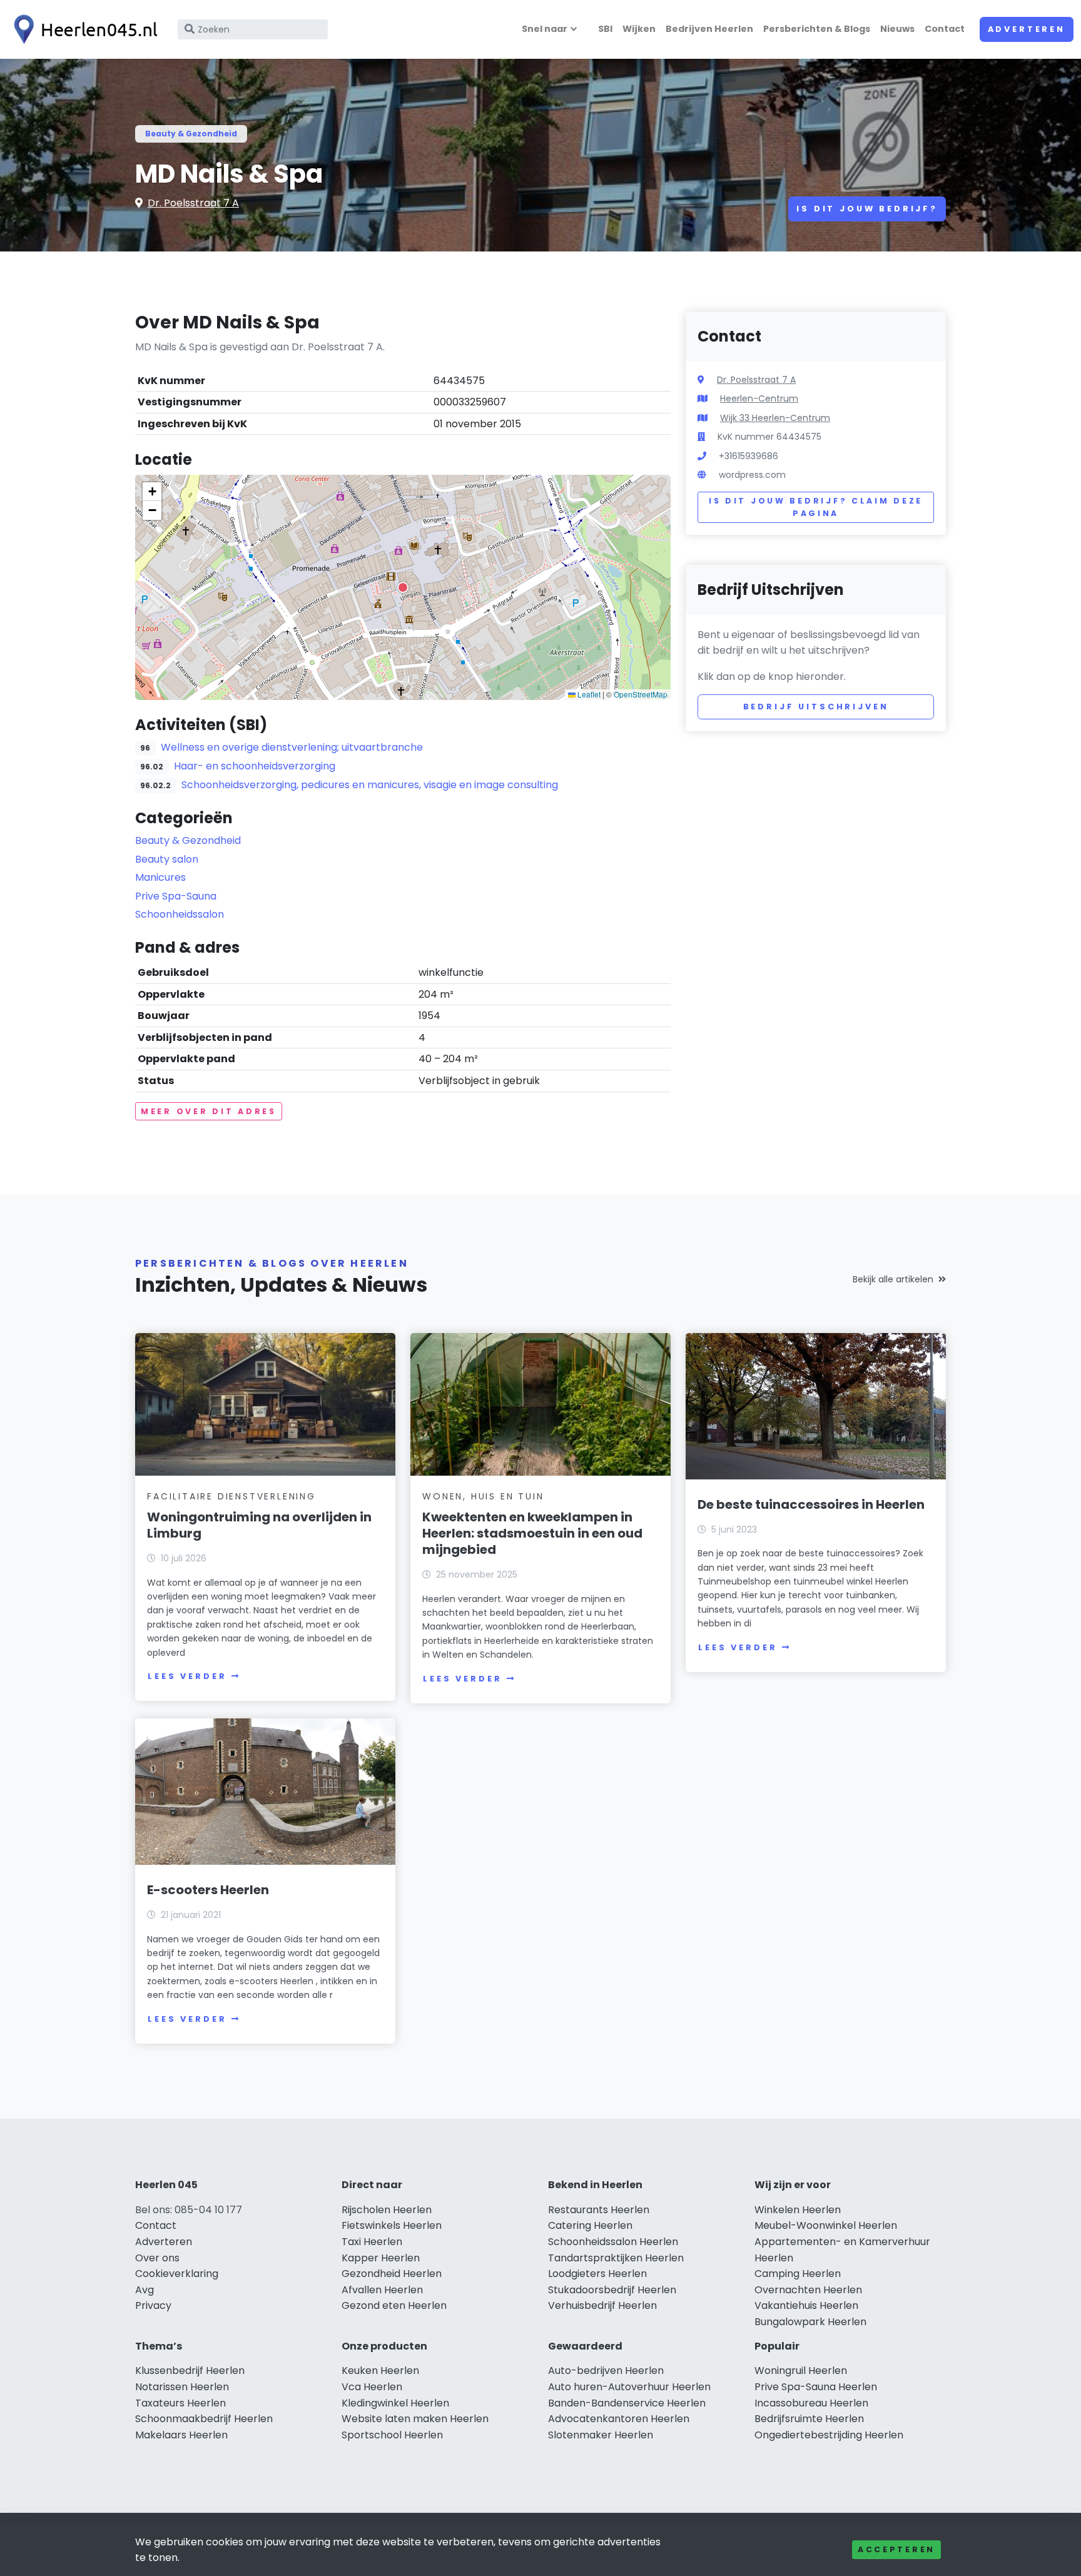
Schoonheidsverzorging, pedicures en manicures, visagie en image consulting (370, 785)
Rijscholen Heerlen (387, 2210)
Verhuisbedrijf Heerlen (602, 2305)
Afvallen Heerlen (382, 2290)
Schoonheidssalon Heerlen (613, 2242)
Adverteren (1027, 29)
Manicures (160, 877)
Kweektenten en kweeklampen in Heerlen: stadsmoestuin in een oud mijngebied (532, 1533)
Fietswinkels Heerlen (392, 2225)
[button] (403, 587)
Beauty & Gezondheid (191, 134)
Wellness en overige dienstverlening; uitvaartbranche (292, 747)
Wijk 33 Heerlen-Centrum (775, 418)
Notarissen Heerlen (182, 2387)
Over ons (157, 2258)
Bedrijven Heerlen (709, 29)
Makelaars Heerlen (181, 2435)
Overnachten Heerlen (808, 2290)
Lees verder (187, 1676)
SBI (605, 29)
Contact (945, 29)
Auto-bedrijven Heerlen (606, 2371)
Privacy (153, 2305)
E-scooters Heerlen (208, 1890)
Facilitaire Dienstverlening (231, 1496)
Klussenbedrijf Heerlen (190, 2371)
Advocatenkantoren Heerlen (619, 2419)
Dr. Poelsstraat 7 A (193, 203)
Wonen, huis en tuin (483, 1496)
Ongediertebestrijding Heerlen (829, 2435)
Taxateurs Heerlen (180, 2403)
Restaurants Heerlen (599, 2210)
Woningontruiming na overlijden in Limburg (259, 1525)
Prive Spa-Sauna (176, 896)
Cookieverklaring (177, 2274)
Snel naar (545, 29)
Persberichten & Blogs (817, 29)
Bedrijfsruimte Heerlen (809, 2419)
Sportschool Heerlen (392, 2435)
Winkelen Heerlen (798, 2210)
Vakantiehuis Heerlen (806, 2305)
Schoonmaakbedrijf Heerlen (204, 2419)
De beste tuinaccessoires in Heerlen (811, 1504)
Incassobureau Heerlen (811, 2403)
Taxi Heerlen (372, 2242)
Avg (145, 2290)
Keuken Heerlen (380, 2371)
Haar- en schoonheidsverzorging (255, 766)
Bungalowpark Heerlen (810, 2322)
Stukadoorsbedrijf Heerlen (612, 2290)
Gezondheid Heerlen (392, 2274)
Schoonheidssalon (180, 914)
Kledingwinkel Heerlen (395, 2403)
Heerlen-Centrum (759, 398)
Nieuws (897, 29)
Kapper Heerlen (381, 2258)
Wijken (639, 29)
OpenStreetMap (641, 694)
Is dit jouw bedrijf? (867, 209)
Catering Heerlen (590, 2225)
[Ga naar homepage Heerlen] (83, 29)
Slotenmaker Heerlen (601, 2435)
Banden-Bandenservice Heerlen (627, 2403)
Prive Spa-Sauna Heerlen (816, 2387)
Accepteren (896, 2549)
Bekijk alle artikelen (893, 1279)
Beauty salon (167, 859)
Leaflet (588, 694)
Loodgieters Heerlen (597, 2274)
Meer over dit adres (209, 1111)
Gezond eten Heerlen (394, 2305)
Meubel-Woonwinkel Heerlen (826, 2225)
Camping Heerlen (798, 2274)
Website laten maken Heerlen (415, 2419)
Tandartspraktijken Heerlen (616, 2258)
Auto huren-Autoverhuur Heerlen (629, 2387)
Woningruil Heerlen (801, 2371)
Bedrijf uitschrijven (816, 707)
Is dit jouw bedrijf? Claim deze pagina (816, 507)
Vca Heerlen (372, 2387)
